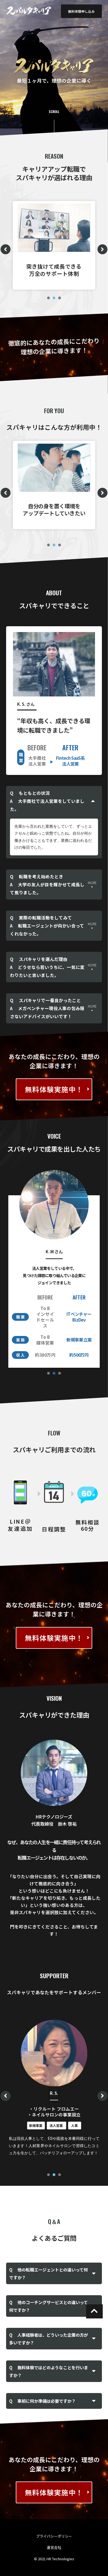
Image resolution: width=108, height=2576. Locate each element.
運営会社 (54, 2547)
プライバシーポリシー (54, 2536)
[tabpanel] (54, 245)
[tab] (54, 801)
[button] (81, 11)
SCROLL (54, 112)
